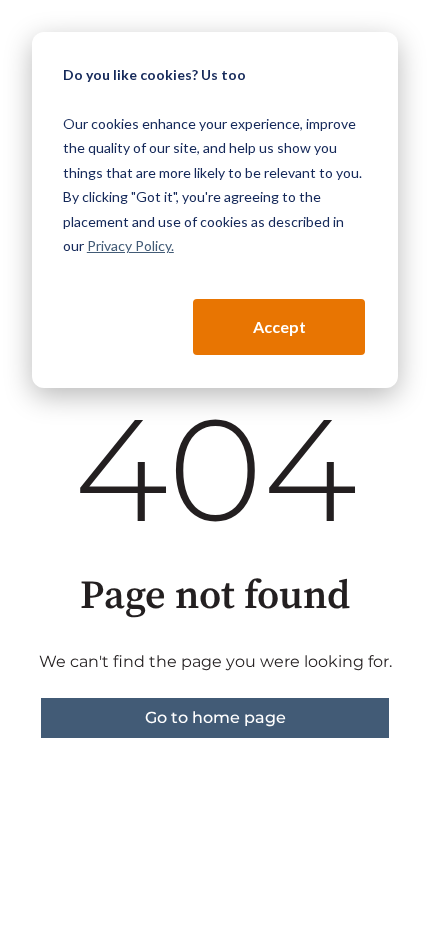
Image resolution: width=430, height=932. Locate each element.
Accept (279, 326)
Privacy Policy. (130, 245)
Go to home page (215, 717)
